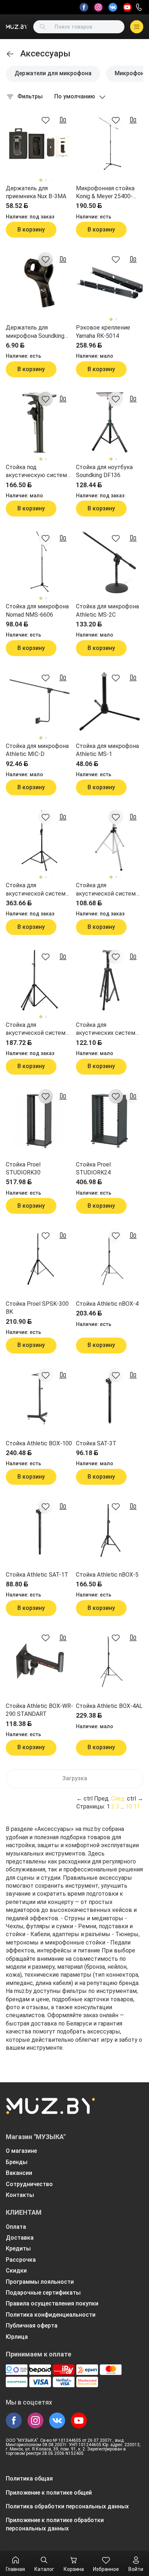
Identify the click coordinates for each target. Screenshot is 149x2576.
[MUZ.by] (17, 27)
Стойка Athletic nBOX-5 (107, 1575)
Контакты (20, 2195)
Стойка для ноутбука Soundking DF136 (104, 471)
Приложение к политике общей (49, 2493)
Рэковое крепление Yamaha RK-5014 (103, 331)
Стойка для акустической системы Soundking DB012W (108, 890)
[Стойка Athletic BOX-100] (39, 1399)
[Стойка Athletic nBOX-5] (110, 1530)
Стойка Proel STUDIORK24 (93, 1168)
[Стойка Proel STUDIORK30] (39, 1120)
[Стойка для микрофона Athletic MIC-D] (39, 701)
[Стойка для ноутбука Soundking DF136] (110, 422)
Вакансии (19, 2173)
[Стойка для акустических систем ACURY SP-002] (110, 980)
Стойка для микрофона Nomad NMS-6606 (37, 610)
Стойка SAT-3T (96, 1443)
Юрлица (17, 2337)
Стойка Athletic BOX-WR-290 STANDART (39, 1710)
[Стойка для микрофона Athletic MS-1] (110, 701)
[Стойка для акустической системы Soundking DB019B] (39, 841)
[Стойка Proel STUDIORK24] (110, 1120)
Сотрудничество (29, 2184)
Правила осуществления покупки (52, 2303)
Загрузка (75, 1778)
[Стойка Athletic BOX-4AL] (110, 1661)
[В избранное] (46, 120)
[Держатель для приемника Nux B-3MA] (39, 144)
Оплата (16, 2227)
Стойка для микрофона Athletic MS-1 (107, 750)
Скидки (16, 2271)
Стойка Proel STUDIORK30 (23, 1168)
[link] (10, 54)
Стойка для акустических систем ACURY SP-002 (106, 1029)
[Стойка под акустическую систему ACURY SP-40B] (39, 422)
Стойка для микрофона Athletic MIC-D (37, 750)
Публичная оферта (32, 2326)
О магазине (21, 2151)
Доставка (20, 2238)
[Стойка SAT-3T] (110, 1399)
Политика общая (29, 2479)
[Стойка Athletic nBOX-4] (110, 1259)
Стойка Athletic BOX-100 (39, 1443)
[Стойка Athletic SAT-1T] (39, 1530)
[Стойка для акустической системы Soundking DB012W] (110, 841)
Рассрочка (21, 2260)
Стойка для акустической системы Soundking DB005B (38, 1029)
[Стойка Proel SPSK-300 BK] (39, 1259)
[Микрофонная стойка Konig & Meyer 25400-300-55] (110, 144)
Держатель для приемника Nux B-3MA (36, 192)
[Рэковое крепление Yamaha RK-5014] (110, 283)
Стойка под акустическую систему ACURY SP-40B (38, 472)
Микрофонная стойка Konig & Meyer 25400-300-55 (105, 193)
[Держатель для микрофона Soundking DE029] (39, 283)
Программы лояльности (40, 2282)
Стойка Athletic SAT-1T (37, 1575)
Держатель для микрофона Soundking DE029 (35, 332)
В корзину (31, 229)
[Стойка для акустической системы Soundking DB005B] (39, 980)
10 (129, 1806)
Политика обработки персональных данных (67, 2506)
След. (118, 1799)
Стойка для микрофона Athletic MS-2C (107, 610)
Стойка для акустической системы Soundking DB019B (38, 890)
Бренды (17, 2162)
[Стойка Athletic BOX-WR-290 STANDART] (39, 1661)
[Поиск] (43, 27)
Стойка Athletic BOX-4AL (109, 1706)
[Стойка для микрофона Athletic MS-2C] (110, 562)
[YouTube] (127, 7)
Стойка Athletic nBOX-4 (107, 1304)
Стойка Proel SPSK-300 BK (37, 1308)
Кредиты (18, 2248)
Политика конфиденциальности (51, 2315)
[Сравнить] (63, 120)
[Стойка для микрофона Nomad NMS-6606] (39, 562)
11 (137, 1806)
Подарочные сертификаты (43, 2293)
